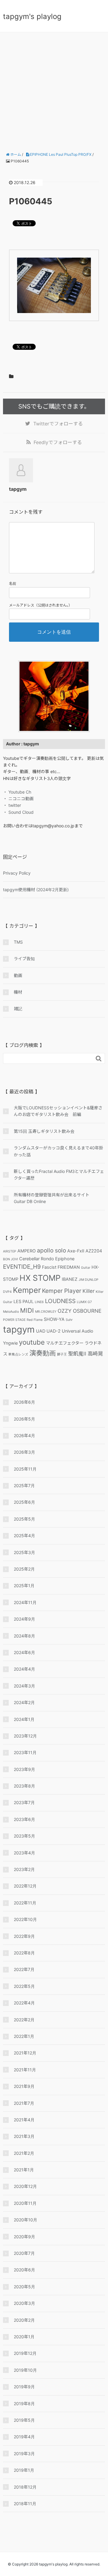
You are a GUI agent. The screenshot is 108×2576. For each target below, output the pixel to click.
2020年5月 (24, 2287)
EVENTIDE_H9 (22, 1267)
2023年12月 (25, 1736)
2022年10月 (25, 1919)
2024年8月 (24, 1636)
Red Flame (35, 1320)
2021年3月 (24, 2136)
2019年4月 (24, 2437)
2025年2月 (24, 1569)
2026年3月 (24, 1452)
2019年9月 (24, 2387)
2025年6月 (24, 1502)
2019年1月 (24, 2470)
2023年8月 (24, 1786)
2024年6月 (24, 1652)
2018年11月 (25, 2504)
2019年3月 (24, 2454)
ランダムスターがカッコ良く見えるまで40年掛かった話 (58, 1151)
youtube (32, 1342)
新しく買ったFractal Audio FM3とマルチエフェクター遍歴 (59, 1175)
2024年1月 (24, 1719)
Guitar (86, 1268)
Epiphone (65, 1259)
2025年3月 (24, 1552)
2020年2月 (24, 2320)
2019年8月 (24, 2404)
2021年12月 (25, 2053)
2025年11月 (25, 1469)
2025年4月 (24, 1536)
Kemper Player (62, 1291)
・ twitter (12, 805)
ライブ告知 (24, 959)
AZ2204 (94, 1251)
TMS (18, 942)
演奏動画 (43, 1353)
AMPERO (27, 1251)
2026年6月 (24, 1402)
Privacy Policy (17, 873)
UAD (41, 1331)
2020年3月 (24, 2303)
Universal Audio (78, 1331)
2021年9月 (24, 2086)
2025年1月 (24, 1586)
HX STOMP (40, 1278)
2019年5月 (24, 2420)
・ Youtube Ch (17, 792)
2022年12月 (25, 1886)
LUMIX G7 (84, 1302)
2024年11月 (25, 1602)
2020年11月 (25, 2203)
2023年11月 (25, 1752)
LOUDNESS (60, 1301)
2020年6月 (24, 2270)
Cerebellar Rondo (37, 1259)
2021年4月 (24, 2120)
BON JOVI (10, 1259)
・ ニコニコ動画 (18, 799)
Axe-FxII (76, 1251)
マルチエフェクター (65, 1343)
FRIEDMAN (69, 1267)
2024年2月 (24, 1702)
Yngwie (10, 1343)
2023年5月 (24, 1836)
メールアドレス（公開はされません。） (40, 605)
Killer (88, 1291)
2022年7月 (24, 1969)
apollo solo (51, 1250)
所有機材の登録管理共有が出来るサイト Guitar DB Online (54, 1198)
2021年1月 (24, 2170)
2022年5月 (24, 1986)
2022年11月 (25, 1903)
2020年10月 (25, 2220)
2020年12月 (25, 2186)
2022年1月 (24, 2036)
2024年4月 (24, 1669)
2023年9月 (24, 1769)
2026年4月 (24, 1435)
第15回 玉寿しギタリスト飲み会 (44, 1131)
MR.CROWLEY (46, 1312)
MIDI (27, 1310)
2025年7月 (24, 1485)
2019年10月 (25, 2370)
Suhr (69, 1320)
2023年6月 (24, 1819)
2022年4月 (24, 2003)
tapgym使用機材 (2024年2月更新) (36, 890)
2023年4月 (24, 1853)
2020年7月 (24, 2253)
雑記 (18, 1009)
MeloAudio (11, 1312)
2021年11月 (25, 2070)
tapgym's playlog (32, 16)
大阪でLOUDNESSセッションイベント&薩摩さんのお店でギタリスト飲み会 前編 (58, 1111)
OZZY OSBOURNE (79, 1311)
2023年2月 (24, 1869)
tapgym (19, 1329)
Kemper (27, 1290)
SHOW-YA (54, 1319)
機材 (18, 992)
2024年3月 (24, 1686)
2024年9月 (24, 1619)
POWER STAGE (14, 1320)
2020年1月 (24, 2337)
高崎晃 (95, 1354)
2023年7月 (24, 1802)
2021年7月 (24, 2103)
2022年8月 (24, 1953)
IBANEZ (70, 1279)
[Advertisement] (54, 89)
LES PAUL (24, 1301)
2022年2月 (24, 2020)
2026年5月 (24, 1419)
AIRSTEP (10, 1251)
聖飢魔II (77, 1354)
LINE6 (39, 1302)
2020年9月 (24, 2237)
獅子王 (62, 1354)
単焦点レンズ (18, 1354)
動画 (18, 975)
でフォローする (58, 424)
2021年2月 (24, 2153)
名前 (13, 583)
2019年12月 (25, 2353)
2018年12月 (25, 2487)
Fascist (49, 1267)
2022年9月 (24, 1936)
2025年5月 (24, 1519)
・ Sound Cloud (18, 812)
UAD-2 (54, 1331)
